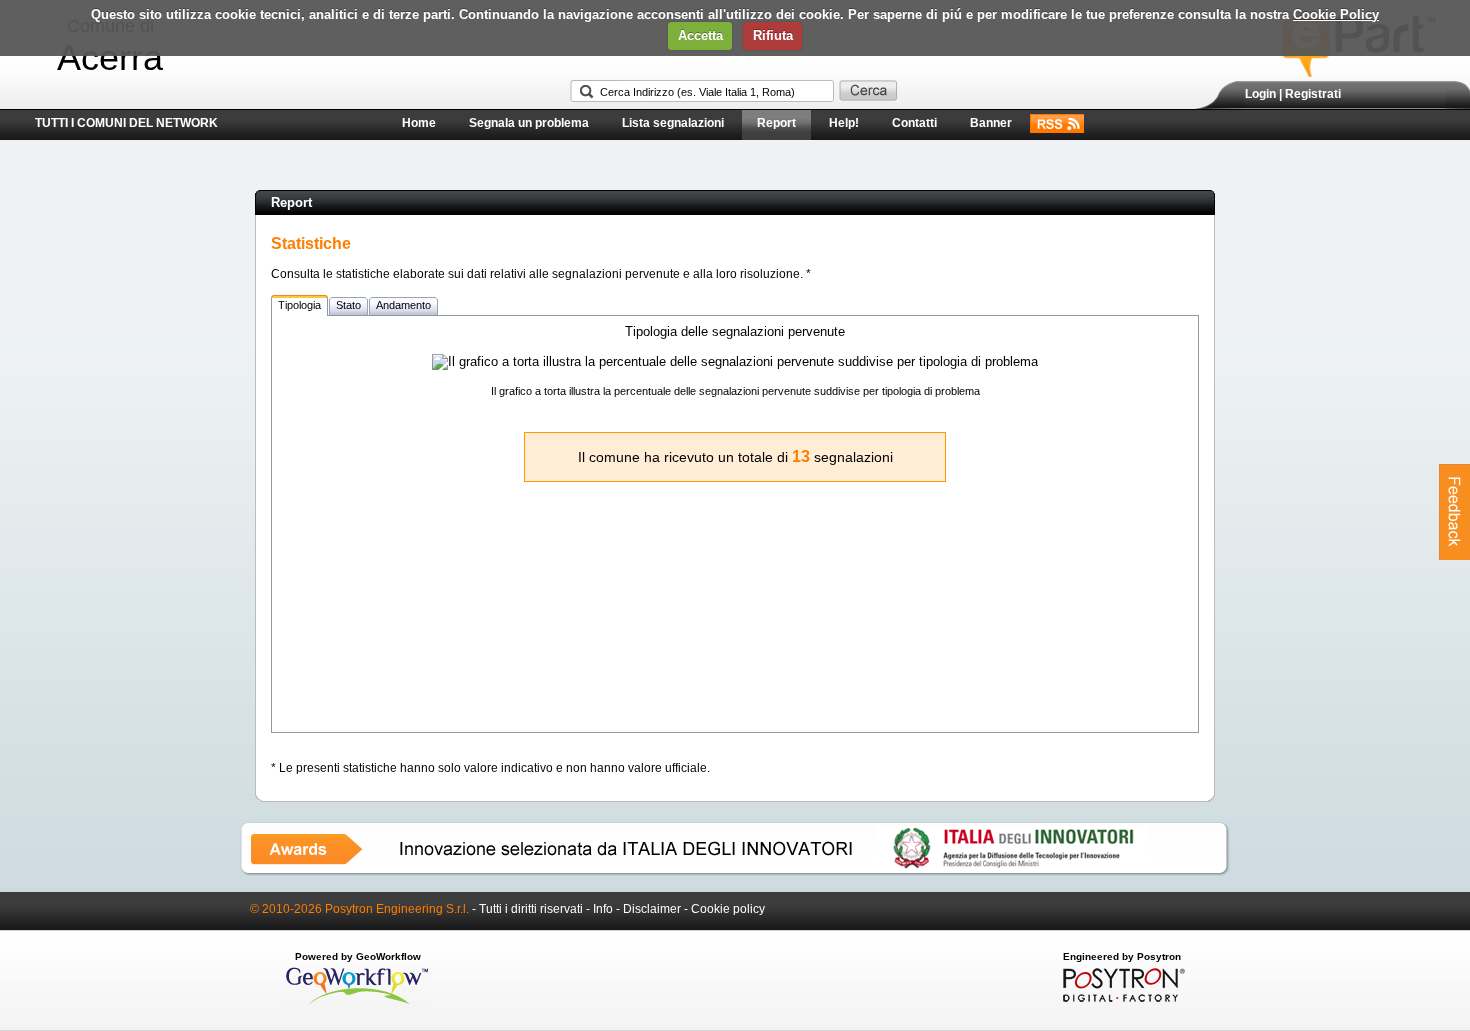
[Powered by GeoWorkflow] (357, 1003)
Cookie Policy (1336, 14)
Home (419, 123)
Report (776, 123)
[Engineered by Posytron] (1121, 998)
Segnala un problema (529, 123)
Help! (844, 123)
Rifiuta (773, 35)
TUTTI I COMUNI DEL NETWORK (126, 123)
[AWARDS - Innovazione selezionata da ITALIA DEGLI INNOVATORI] (735, 872)
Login (1260, 94)
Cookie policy (728, 909)
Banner (991, 123)
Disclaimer (652, 909)
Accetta (700, 35)
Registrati (1313, 94)
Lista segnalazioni (673, 123)
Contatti (914, 123)
